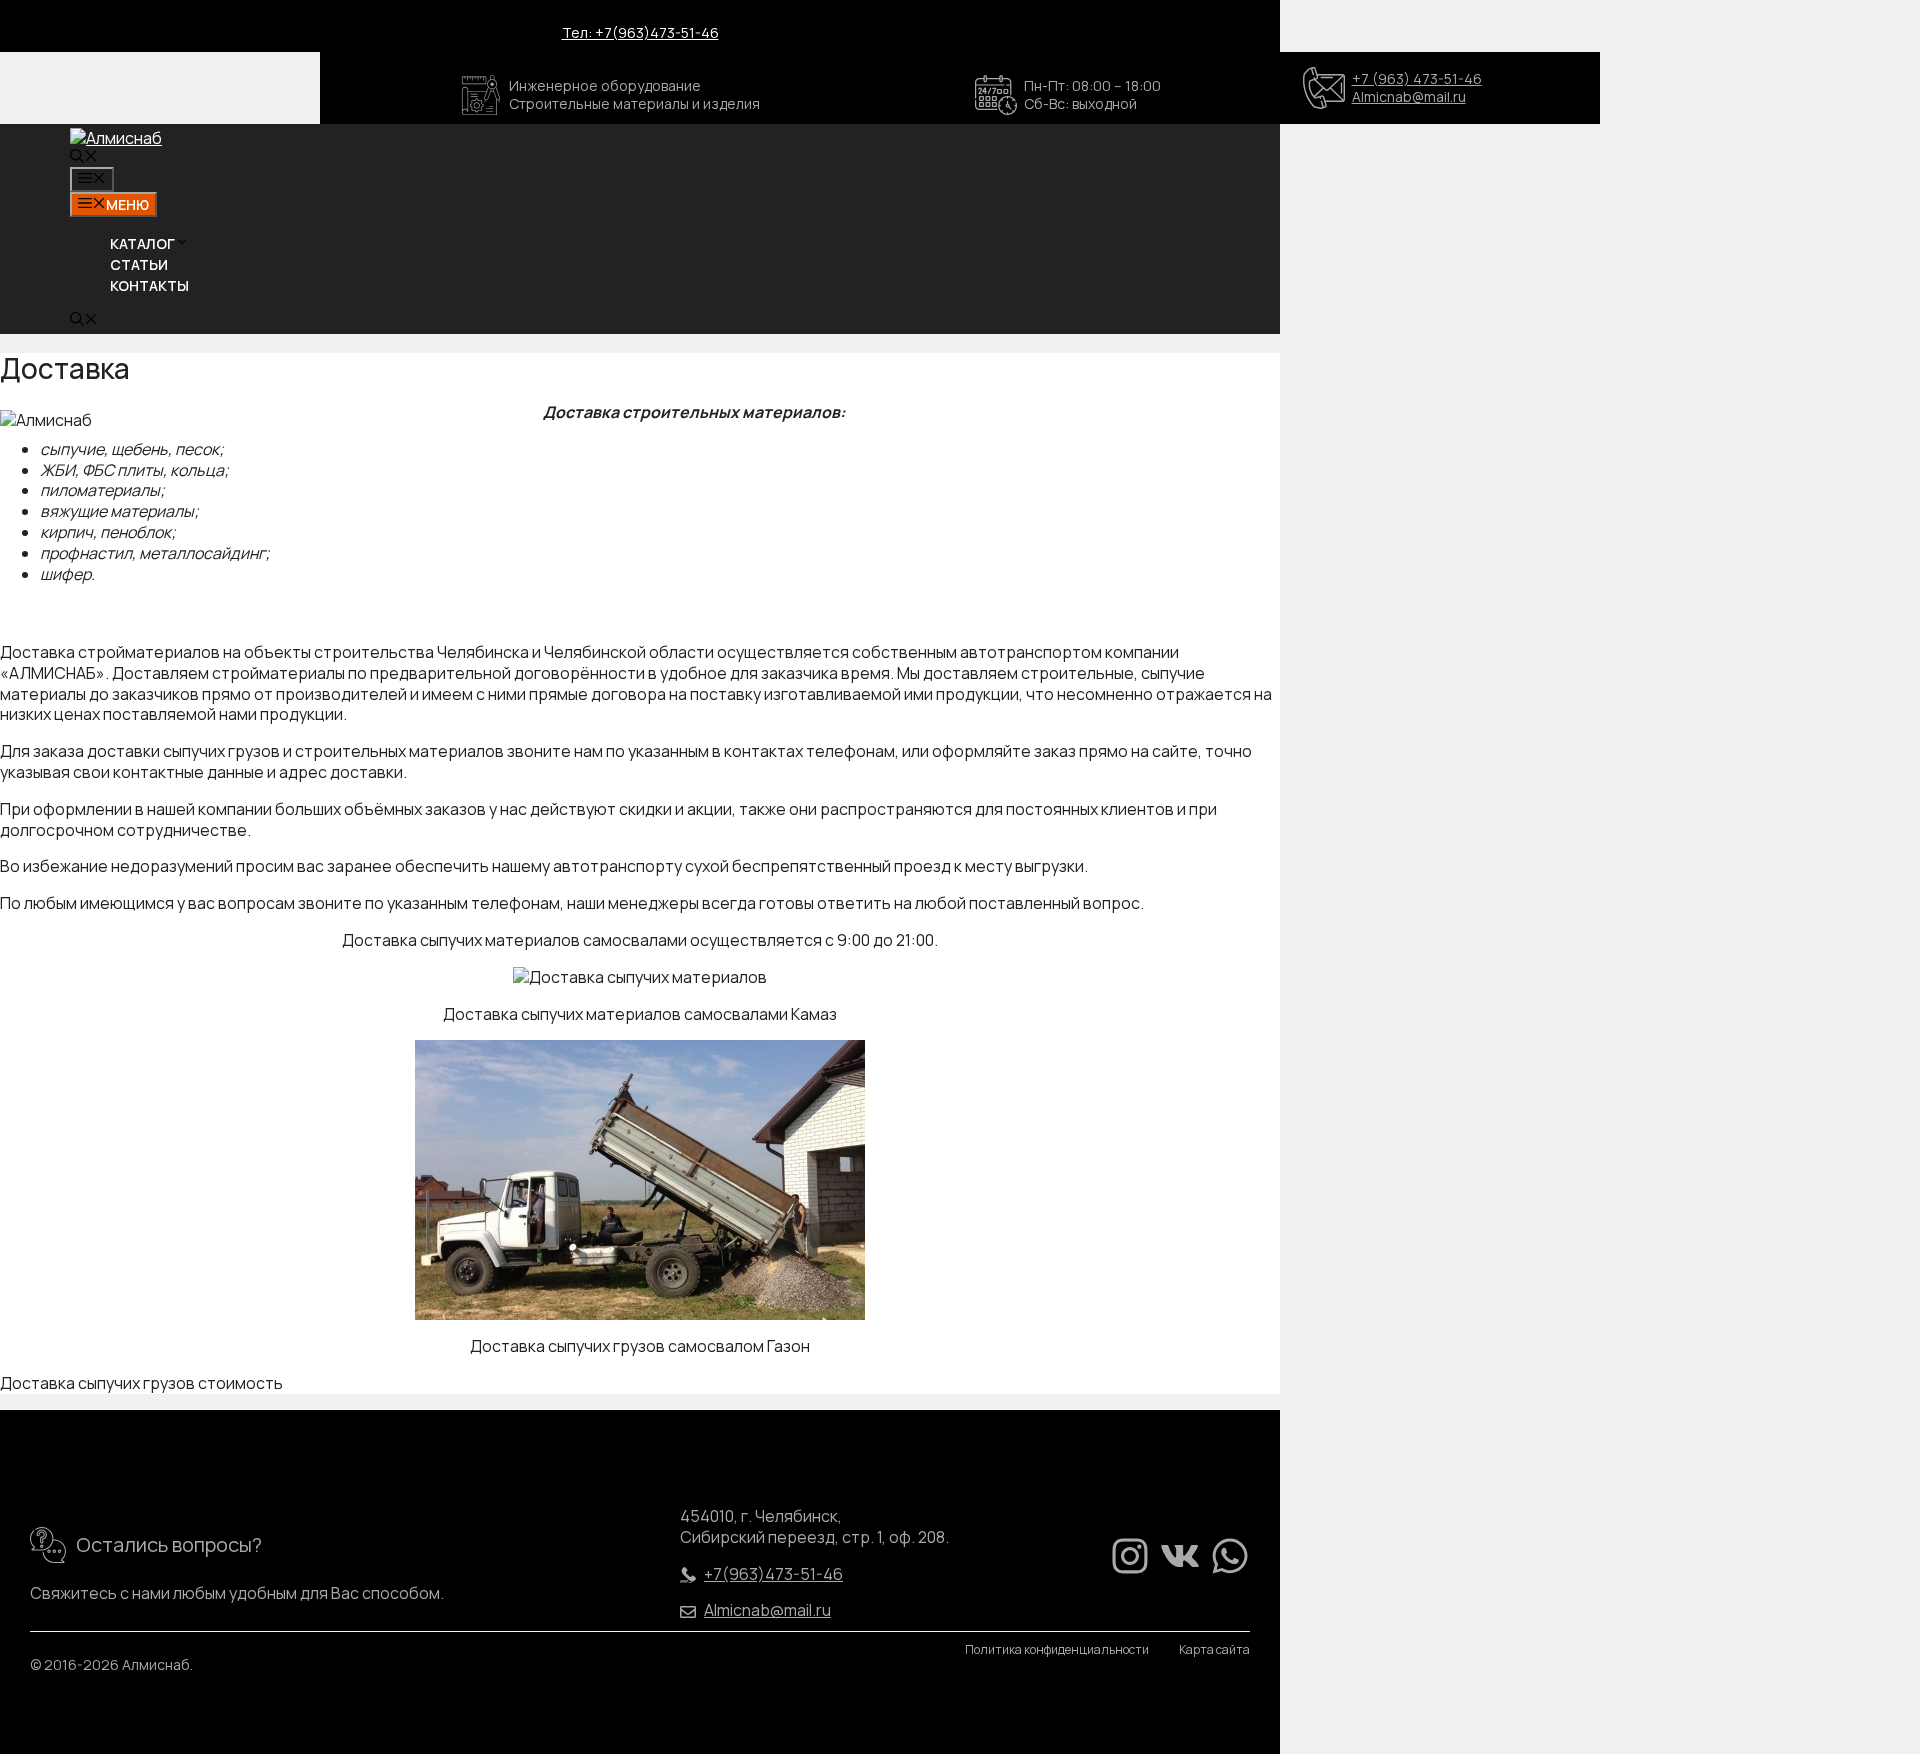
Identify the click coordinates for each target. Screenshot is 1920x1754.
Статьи (139, 264)
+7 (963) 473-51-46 (1417, 78)
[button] (182, 243)
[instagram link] (1130, 1556)
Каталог (142, 243)
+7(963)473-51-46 (773, 1574)
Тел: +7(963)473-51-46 (640, 32)
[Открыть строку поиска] (84, 157)
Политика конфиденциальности (1057, 1650)
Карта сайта (1214, 1650)
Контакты (149, 285)
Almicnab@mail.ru (1409, 96)
